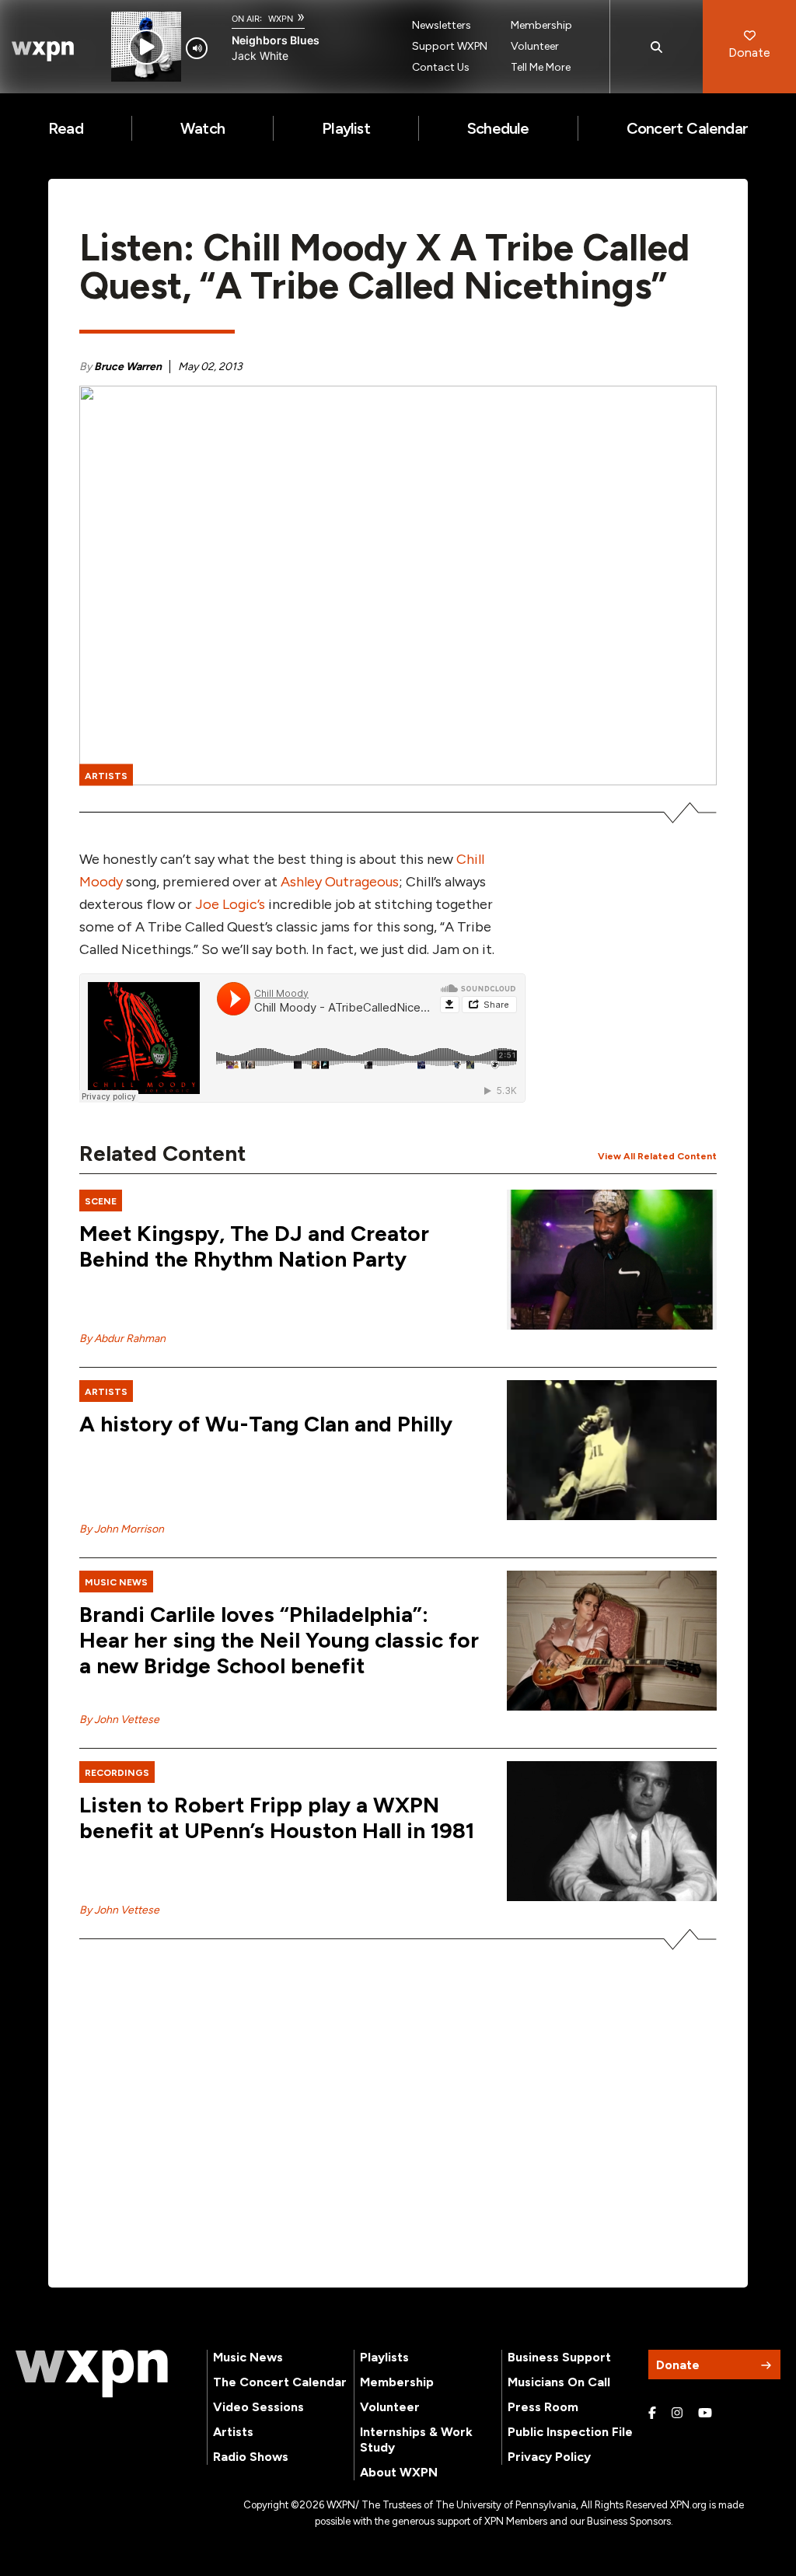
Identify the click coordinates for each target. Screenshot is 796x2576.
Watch (202, 128)
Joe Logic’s (230, 904)
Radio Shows (251, 2457)
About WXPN (399, 2472)
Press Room (543, 2407)
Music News (248, 2357)
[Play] (147, 47)
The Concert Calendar (280, 2382)
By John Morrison (122, 1529)
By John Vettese (119, 1720)
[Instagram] (677, 2413)
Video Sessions (258, 2407)
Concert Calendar (687, 128)
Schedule (498, 128)
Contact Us (441, 67)
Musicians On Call (559, 2382)
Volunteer (535, 46)
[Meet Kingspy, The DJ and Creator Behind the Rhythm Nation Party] (612, 1260)
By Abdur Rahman (122, 1339)
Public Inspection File (570, 2432)
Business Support (559, 2357)
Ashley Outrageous (340, 882)
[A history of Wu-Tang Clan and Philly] (612, 1450)
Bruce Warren (128, 367)
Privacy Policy (549, 2457)
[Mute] (197, 48)
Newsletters (442, 25)
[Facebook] (652, 2413)
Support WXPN (450, 46)
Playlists (384, 2357)
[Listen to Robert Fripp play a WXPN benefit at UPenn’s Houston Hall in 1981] (612, 1831)
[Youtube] (705, 2413)
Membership (541, 25)
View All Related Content (657, 1156)
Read (66, 128)
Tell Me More (541, 67)
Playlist (346, 128)
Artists (233, 2432)
